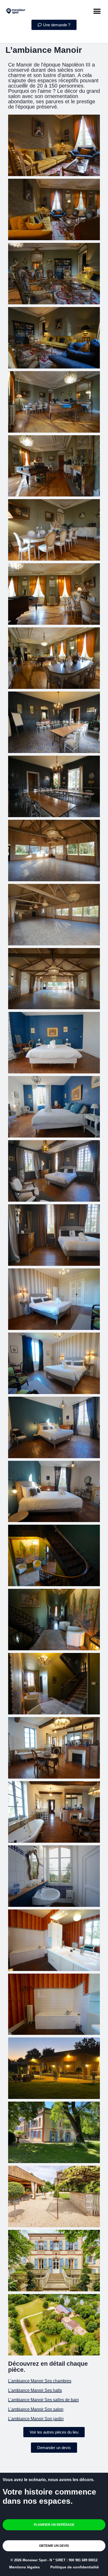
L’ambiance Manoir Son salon (36, 2409)
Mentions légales (25, 2567)
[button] (97, 11)
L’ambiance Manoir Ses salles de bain (44, 2400)
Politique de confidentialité (75, 2567)
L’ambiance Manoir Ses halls (35, 2390)
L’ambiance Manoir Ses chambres (40, 2381)
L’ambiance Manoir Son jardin (36, 2419)
